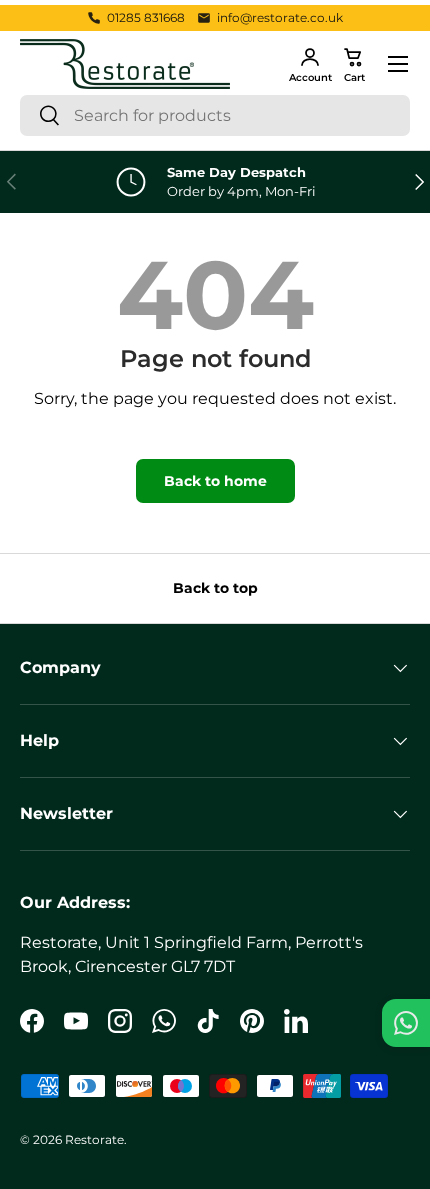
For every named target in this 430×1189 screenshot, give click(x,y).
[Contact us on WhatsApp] (406, 1023)
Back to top (215, 588)
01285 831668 (146, 17)
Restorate (94, 1139)
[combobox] (215, 115)
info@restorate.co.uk (280, 17)
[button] (354, 64)
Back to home (215, 481)
